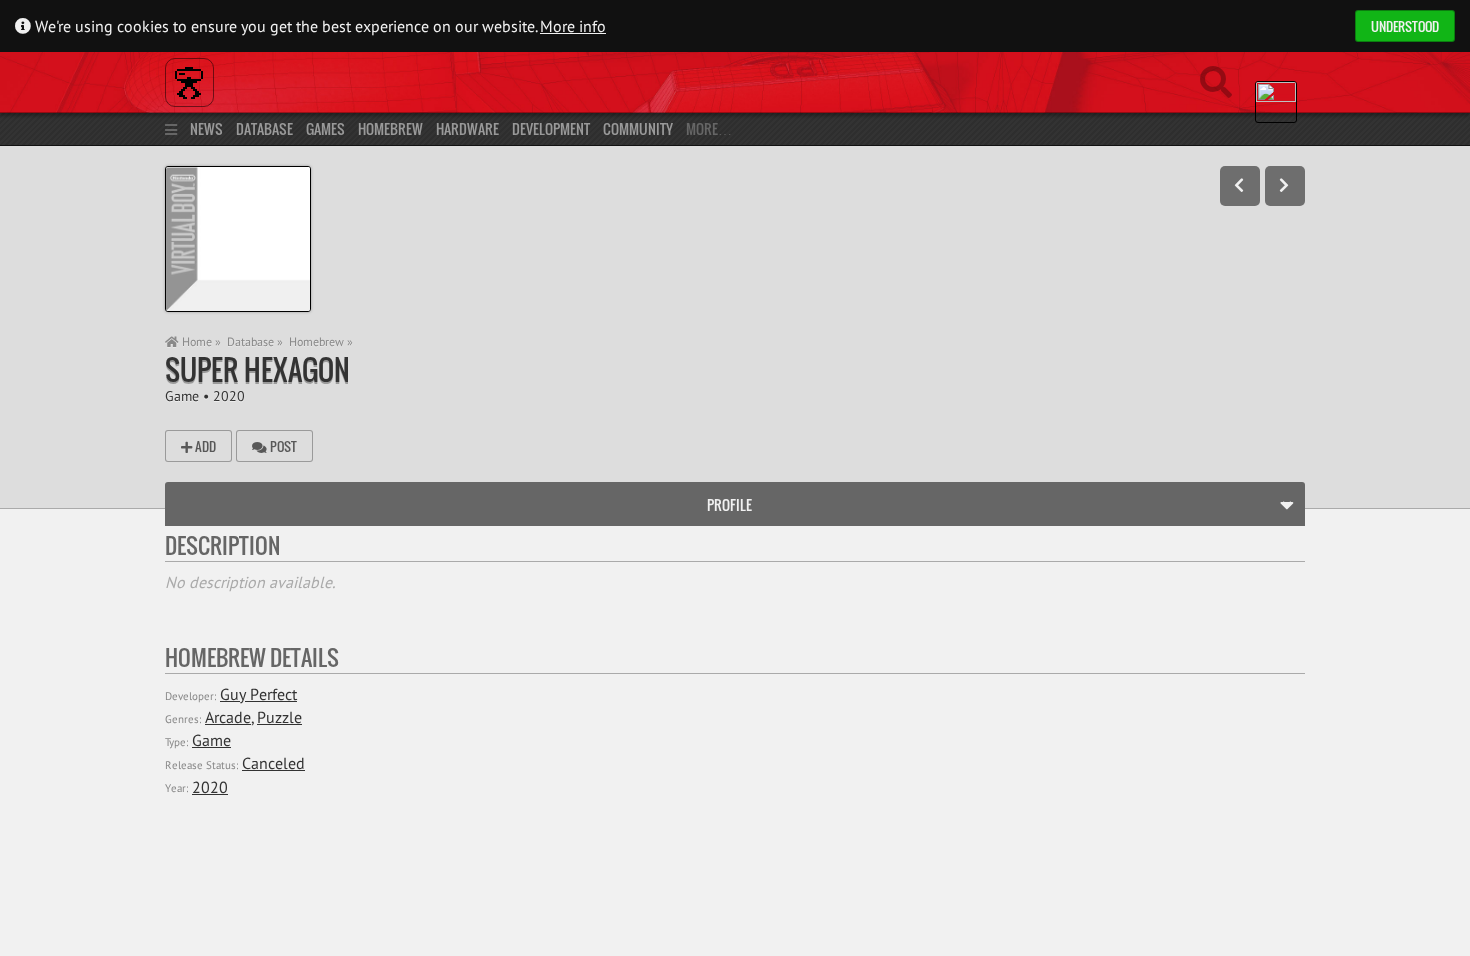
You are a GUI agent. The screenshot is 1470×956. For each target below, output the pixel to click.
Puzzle (279, 717)
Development (551, 128)
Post (282, 446)
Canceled (273, 763)
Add (204, 446)
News (206, 128)
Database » (255, 341)
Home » (200, 341)
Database (264, 128)
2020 (229, 395)
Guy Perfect (258, 694)
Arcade (228, 717)
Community (638, 128)
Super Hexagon (257, 369)
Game (182, 395)
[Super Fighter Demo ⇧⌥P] (1240, 186)
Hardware (467, 128)
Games (325, 128)
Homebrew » (321, 341)
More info (573, 26)
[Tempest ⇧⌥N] (1285, 186)
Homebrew (390, 128)
